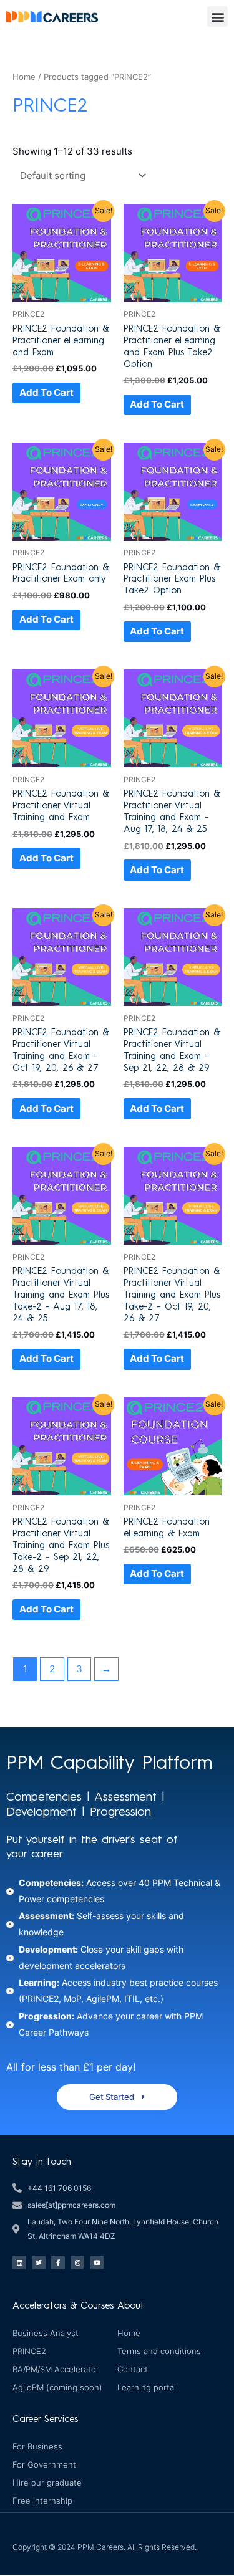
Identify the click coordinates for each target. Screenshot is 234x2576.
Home (24, 77)
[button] (217, 17)
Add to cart (46, 393)
